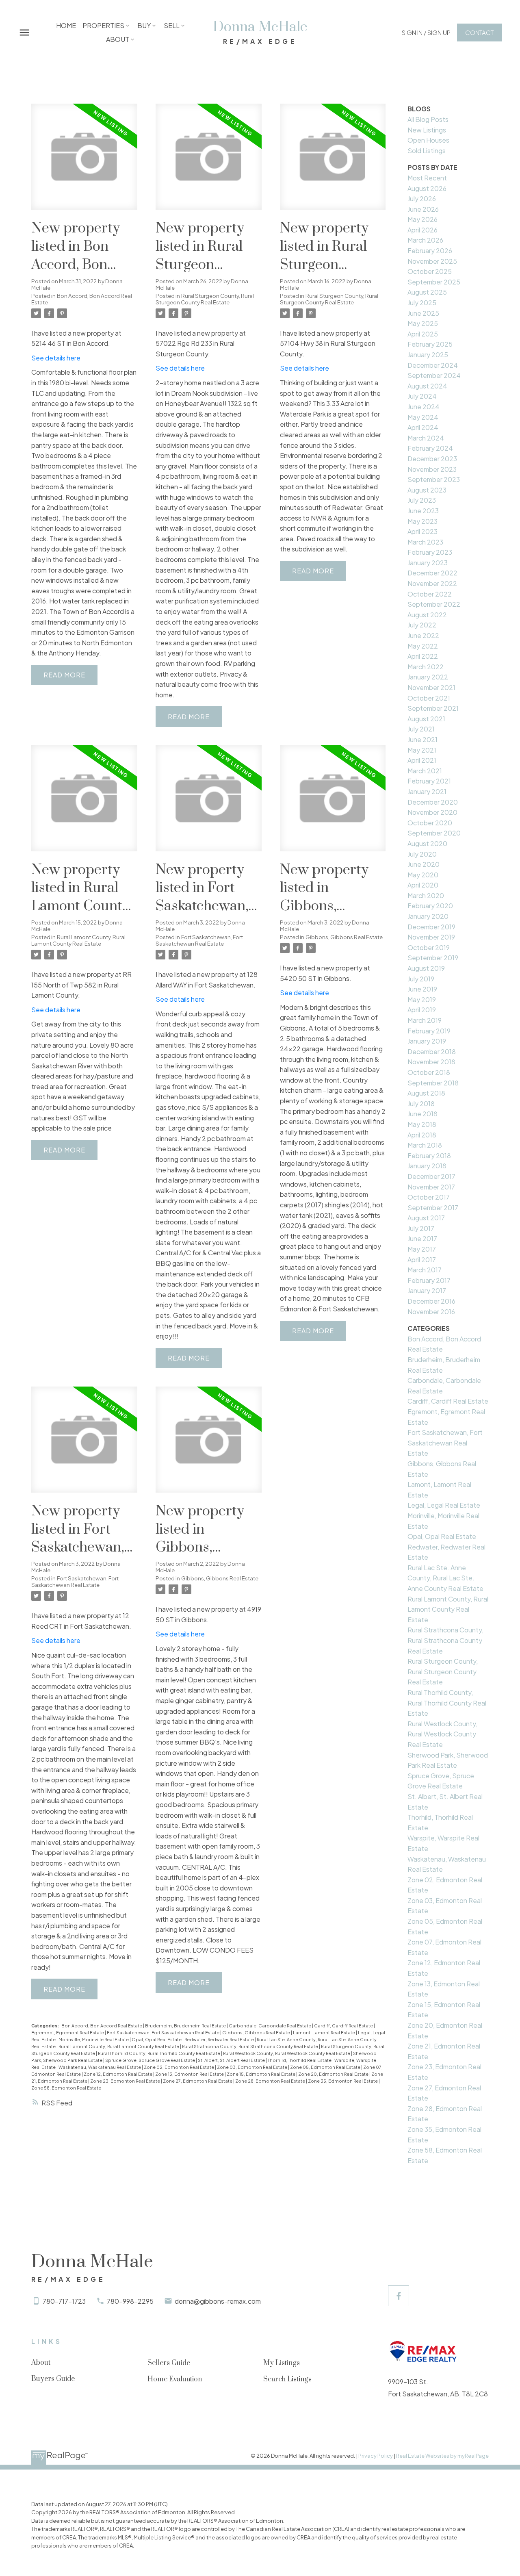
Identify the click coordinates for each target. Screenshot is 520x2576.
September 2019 (433, 958)
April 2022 (423, 656)
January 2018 (427, 1166)
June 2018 (422, 1114)
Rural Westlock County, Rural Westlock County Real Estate (287, 2053)
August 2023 (427, 490)
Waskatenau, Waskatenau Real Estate (100, 2067)
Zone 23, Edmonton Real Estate (126, 2081)
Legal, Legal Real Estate (444, 1505)
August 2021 (426, 719)
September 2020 (434, 833)
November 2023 (432, 469)
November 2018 (431, 1062)
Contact (479, 33)
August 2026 (427, 188)
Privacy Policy (376, 2456)
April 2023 (422, 531)
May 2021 (422, 750)
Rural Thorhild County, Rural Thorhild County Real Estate (159, 2053)
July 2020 (422, 854)
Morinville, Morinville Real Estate (94, 2039)
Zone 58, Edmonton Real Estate (66, 2088)
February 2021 (429, 781)
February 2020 (430, 906)
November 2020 (432, 812)
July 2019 (421, 979)
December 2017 (431, 1176)
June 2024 (424, 407)
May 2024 (423, 417)
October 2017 (429, 1197)
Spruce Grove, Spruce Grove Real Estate (151, 2060)
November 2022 (432, 583)
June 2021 (422, 739)
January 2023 (428, 563)
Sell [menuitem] (172, 25)
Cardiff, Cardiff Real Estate (344, 2026)
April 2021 (422, 760)
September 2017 (433, 1208)
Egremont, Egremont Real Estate (68, 2032)
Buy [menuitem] (144, 25)
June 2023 (423, 511)
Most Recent (427, 178)
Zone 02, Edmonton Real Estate (179, 2067)
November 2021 (431, 687)
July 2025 (422, 303)
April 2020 (423, 885)
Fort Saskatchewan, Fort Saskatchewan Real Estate (199, 940)
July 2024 (422, 396)
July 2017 (421, 1228)
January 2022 (428, 677)
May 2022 (423, 646)
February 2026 (430, 251)
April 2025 (423, 334)
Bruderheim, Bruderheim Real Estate (186, 2026)
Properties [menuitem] (103, 25)
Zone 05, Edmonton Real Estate (326, 2067)
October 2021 (429, 698)
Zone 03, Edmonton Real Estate (252, 2067)
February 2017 (429, 1280)
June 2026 (423, 209)
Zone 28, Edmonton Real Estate (271, 2081)
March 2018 (425, 1145)
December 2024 (433, 365)
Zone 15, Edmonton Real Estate (261, 2074)
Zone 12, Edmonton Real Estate (118, 2074)
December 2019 (431, 927)
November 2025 (432, 261)
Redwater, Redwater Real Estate (220, 2039)
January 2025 (428, 355)
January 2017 (427, 1290)
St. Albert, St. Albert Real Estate (232, 2060)
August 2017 (426, 1218)
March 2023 (425, 542)
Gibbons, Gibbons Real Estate (344, 937)
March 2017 (425, 1270)
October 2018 (429, 1072)
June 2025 (423, 313)
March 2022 (426, 667)
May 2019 (422, 999)
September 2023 (434, 479)
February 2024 (430, 448)
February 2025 (430, 344)
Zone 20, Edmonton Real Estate (334, 2074)
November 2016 (431, 1312)
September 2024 (434, 375)
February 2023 (430, 552)
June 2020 (424, 864)
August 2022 (427, 615)
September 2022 (434, 604)
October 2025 (430, 271)
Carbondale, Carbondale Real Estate (270, 2026)
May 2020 (423, 875)
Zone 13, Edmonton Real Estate (190, 2074)
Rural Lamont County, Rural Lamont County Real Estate (78, 940)
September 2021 (433, 708)
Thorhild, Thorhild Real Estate (300, 2060)
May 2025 (423, 323)
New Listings (427, 130)
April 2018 (422, 1135)
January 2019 (427, 1041)
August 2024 (427, 386)
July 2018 (421, 1104)
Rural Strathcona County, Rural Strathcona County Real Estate (250, 2046)
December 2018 (432, 1051)
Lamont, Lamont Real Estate (324, 2032)
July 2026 (422, 199)
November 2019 (431, 937)
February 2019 (429, 1031)
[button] (426, 33)
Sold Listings (427, 151)
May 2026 (422, 219)
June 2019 (422, 989)
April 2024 (423, 427)
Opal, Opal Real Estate (157, 2039)
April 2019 (422, 1010)
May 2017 (422, 1249)
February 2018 (429, 1156)
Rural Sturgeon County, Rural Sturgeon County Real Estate (205, 299)
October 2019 (429, 947)
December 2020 (433, 802)
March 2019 (425, 1020)
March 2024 (426, 438)
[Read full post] (84, 162)
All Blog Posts (428, 119)
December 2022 (432, 573)
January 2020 (428, 916)
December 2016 (431, 1301)
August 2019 (426, 968)
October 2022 (430, 594)
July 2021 (421, 729)
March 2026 (425, 240)
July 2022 (422, 625)
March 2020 (426, 895)
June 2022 (423, 635)
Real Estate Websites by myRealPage (442, 2456)
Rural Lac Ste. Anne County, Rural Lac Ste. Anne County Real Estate (445, 1578)
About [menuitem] (118, 39)
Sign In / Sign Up (426, 33)
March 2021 (425, 771)
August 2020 (427, 843)
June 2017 (422, 1238)
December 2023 (432, 459)
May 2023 (422, 521)
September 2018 (433, 1083)
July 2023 (422, 500)
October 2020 (430, 823)
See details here (56, 358)
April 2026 (422, 230)
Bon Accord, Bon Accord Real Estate (82, 299)
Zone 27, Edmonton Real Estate (198, 2081)
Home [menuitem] (66, 25)
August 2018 (426, 1093)
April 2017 (422, 1260)
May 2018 (422, 1124)
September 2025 (434, 282)
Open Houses (428, 140)
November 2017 (431, 1187)
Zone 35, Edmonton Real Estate (343, 2081)
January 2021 (427, 791)
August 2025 (427, 292)
